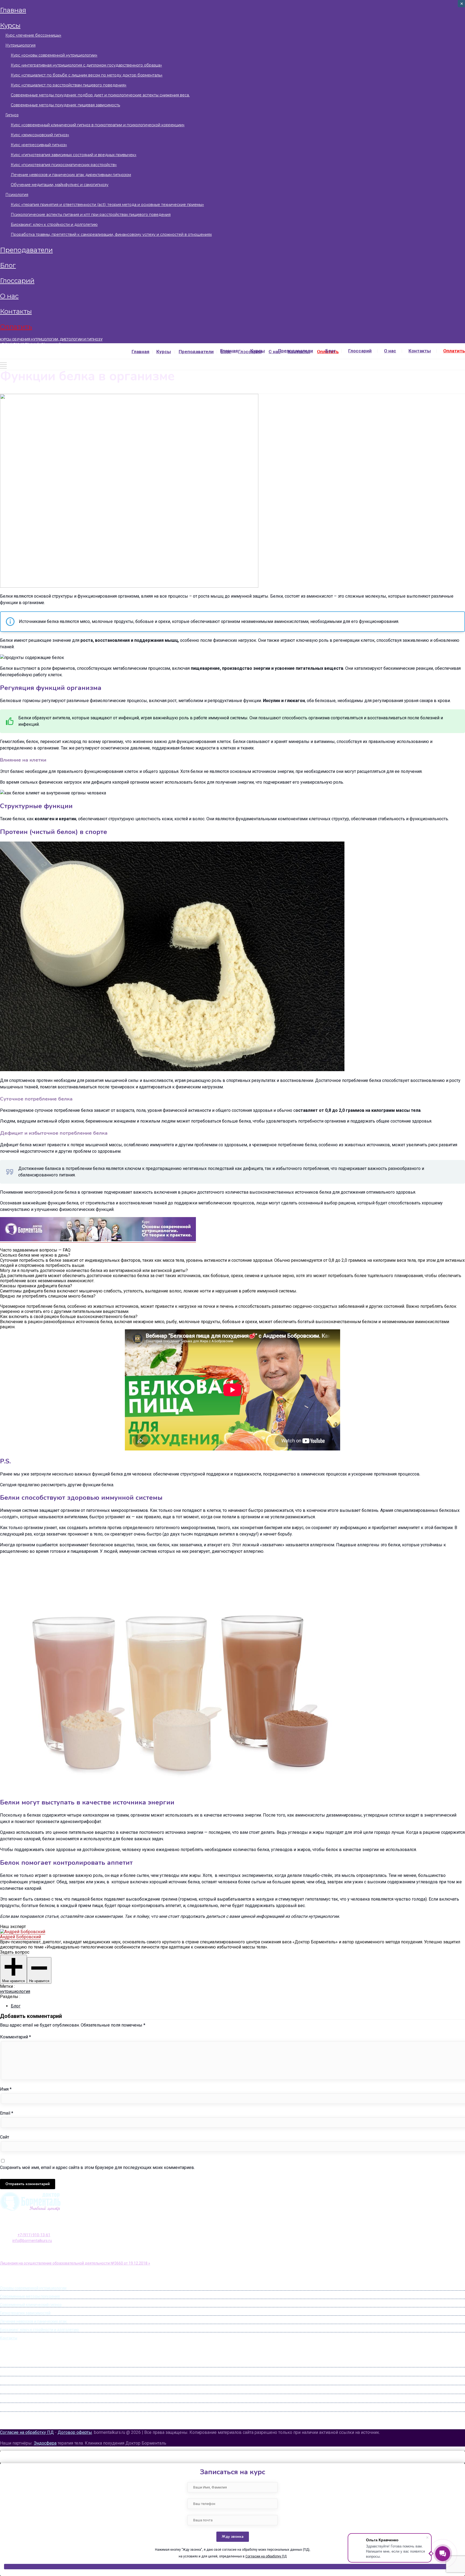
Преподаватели (26, 250)
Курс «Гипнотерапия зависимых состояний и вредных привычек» (74, 155)
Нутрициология (20, 45)
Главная (13, 10)
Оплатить (16, 327)
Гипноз (12, 115)
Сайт (5, 2137)
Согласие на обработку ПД (27, 2432)
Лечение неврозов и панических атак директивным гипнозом (71, 175)
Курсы (10, 25)
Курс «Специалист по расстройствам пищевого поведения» (69, 85)
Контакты (16, 311)
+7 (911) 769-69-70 (14, 344)
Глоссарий (17, 281)
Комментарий (15, 2037)
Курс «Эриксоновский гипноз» (40, 135)
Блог (8, 265)
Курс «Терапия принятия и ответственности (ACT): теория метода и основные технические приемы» (107, 205)
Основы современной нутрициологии (33, 2288)
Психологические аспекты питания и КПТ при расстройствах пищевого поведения (91, 215)
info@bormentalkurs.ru (52, 344)
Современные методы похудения (30, 2296)
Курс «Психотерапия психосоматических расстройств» (64, 165)
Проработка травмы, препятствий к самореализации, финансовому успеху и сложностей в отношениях (111, 234)
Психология (17, 195)
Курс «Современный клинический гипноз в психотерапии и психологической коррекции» (98, 125)
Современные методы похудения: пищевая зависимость (65, 105)
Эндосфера (45, 2443)
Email (7, 2113)
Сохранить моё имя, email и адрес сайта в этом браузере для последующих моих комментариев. (97, 2167)
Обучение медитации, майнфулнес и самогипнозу (60, 185)
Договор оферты (75, 2432)
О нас (9, 296)
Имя (6, 2089)
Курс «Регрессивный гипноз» (39, 145)
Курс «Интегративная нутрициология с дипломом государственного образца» (86, 65)
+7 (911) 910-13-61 (34, 2235)
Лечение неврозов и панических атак (33, 2321)
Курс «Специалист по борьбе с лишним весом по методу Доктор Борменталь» (87, 75)
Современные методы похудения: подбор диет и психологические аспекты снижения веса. (100, 95)
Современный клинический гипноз (31, 2305)
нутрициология (15, 1991)
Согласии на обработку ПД (266, 2556)
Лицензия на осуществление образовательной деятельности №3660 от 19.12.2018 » (75, 2263)
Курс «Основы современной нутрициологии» (54, 55)
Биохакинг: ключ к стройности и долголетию (54, 225)
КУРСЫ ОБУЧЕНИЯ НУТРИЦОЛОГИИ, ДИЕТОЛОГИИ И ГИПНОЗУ (51, 339)
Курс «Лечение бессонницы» (33, 35)
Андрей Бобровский (20, 1937)
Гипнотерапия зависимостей (25, 2313)
